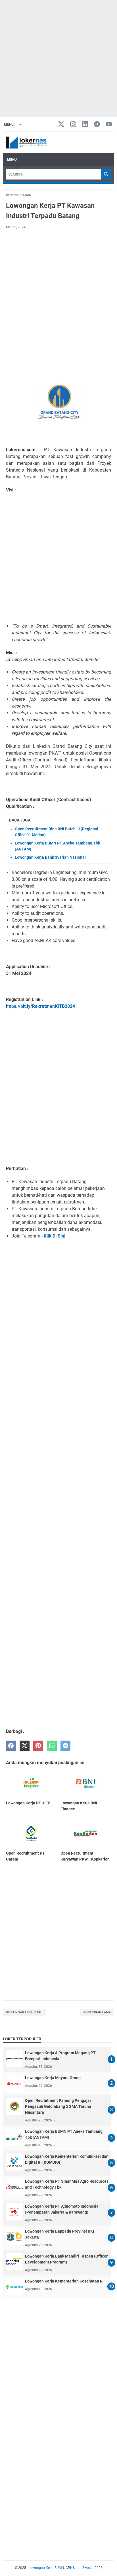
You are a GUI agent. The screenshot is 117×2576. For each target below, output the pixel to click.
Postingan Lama (97, 2012)
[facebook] (11, 1746)
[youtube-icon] (109, 125)
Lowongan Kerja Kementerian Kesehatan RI (64, 2281)
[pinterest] (38, 1746)
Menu (12, 160)
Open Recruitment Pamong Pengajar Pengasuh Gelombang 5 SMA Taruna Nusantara (58, 2106)
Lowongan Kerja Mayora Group (53, 2078)
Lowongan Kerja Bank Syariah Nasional (50, 857)
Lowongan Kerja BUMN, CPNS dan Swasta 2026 (66, 2568)
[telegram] (65, 1746)
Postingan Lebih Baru (24, 2012)
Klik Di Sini (54, 1236)
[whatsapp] (52, 1746)
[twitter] (25, 1746)
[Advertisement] (58, 58)
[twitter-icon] (61, 125)
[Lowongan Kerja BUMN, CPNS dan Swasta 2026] (26, 142)
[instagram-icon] (73, 125)
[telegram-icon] (97, 125)
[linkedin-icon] (85, 125)
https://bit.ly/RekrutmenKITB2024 (40, 1006)
